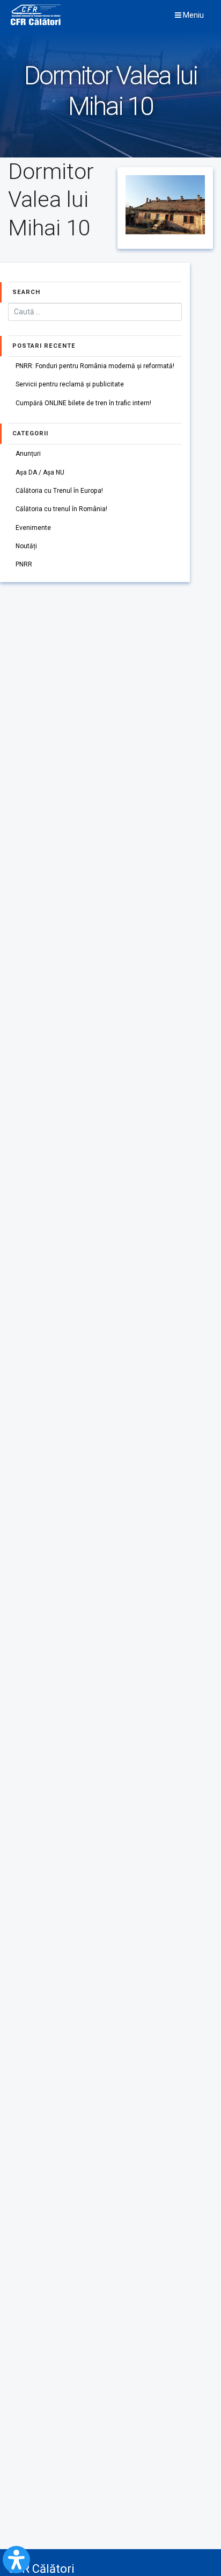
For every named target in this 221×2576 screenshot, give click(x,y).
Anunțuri (28, 454)
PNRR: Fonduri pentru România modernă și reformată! (95, 366)
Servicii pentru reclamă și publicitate (70, 384)
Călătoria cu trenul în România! (61, 509)
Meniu (193, 15)
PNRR (24, 564)
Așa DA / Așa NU (40, 472)
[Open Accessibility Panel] (16, 2560)
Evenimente (33, 528)
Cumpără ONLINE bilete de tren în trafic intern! (83, 403)
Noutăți (26, 546)
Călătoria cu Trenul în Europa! (59, 491)
